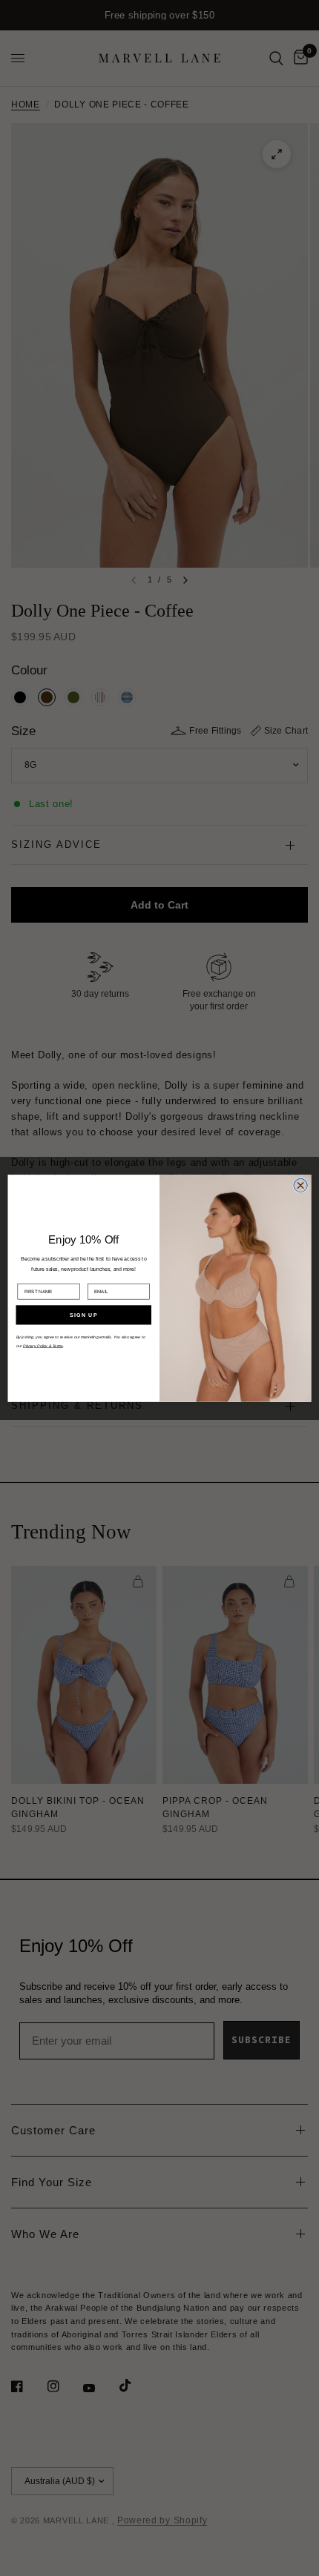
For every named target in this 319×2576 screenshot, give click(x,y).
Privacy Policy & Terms (43, 1346)
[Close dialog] (300, 1185)
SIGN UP (83, 1315)
